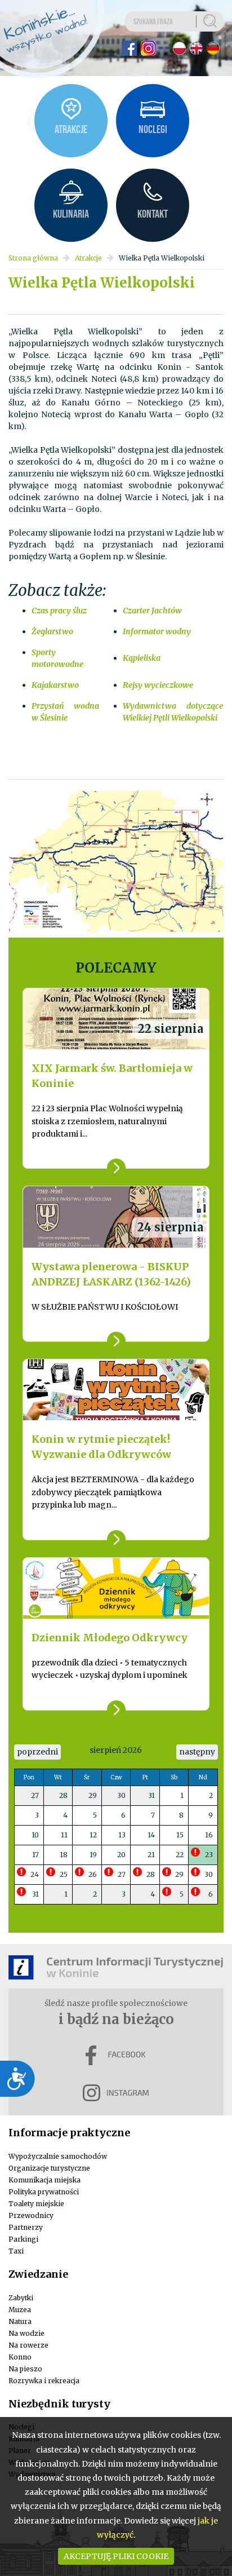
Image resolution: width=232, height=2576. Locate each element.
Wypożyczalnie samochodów (58, 2156)
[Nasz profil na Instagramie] (148, 48)
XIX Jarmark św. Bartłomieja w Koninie (112, 1076)
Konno (20, 2357)
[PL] (179, 48)
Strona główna (33, 258)
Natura (20, 2321)
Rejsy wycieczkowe (158, 685)
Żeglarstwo (52, 631)
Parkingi (23, 2239)
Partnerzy (26, 2227)
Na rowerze (28, 2345)
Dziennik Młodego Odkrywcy (110, 1638)
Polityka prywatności (44, 2192)
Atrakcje (88, 258)
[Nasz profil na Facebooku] (129, 48)
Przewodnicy (31, 2215)
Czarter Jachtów (152, 611)
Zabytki (21, 2298)
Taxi (16, 2251)
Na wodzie (26, 2333)
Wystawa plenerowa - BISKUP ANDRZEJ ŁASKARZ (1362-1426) (111, 1274)
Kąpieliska (142, 658)
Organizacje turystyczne (49, 2168)
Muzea (20, 2310)
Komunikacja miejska (44, 2180)
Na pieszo (25, 2369)
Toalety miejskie (36, 2204)
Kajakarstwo (55, 685)
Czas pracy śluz (59, 611)
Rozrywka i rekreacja (44, 2381)
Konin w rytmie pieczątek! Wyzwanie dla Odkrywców (101, 1447)
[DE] (213, 48)
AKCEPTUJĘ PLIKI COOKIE (116, 2556)
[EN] (196, 48)
